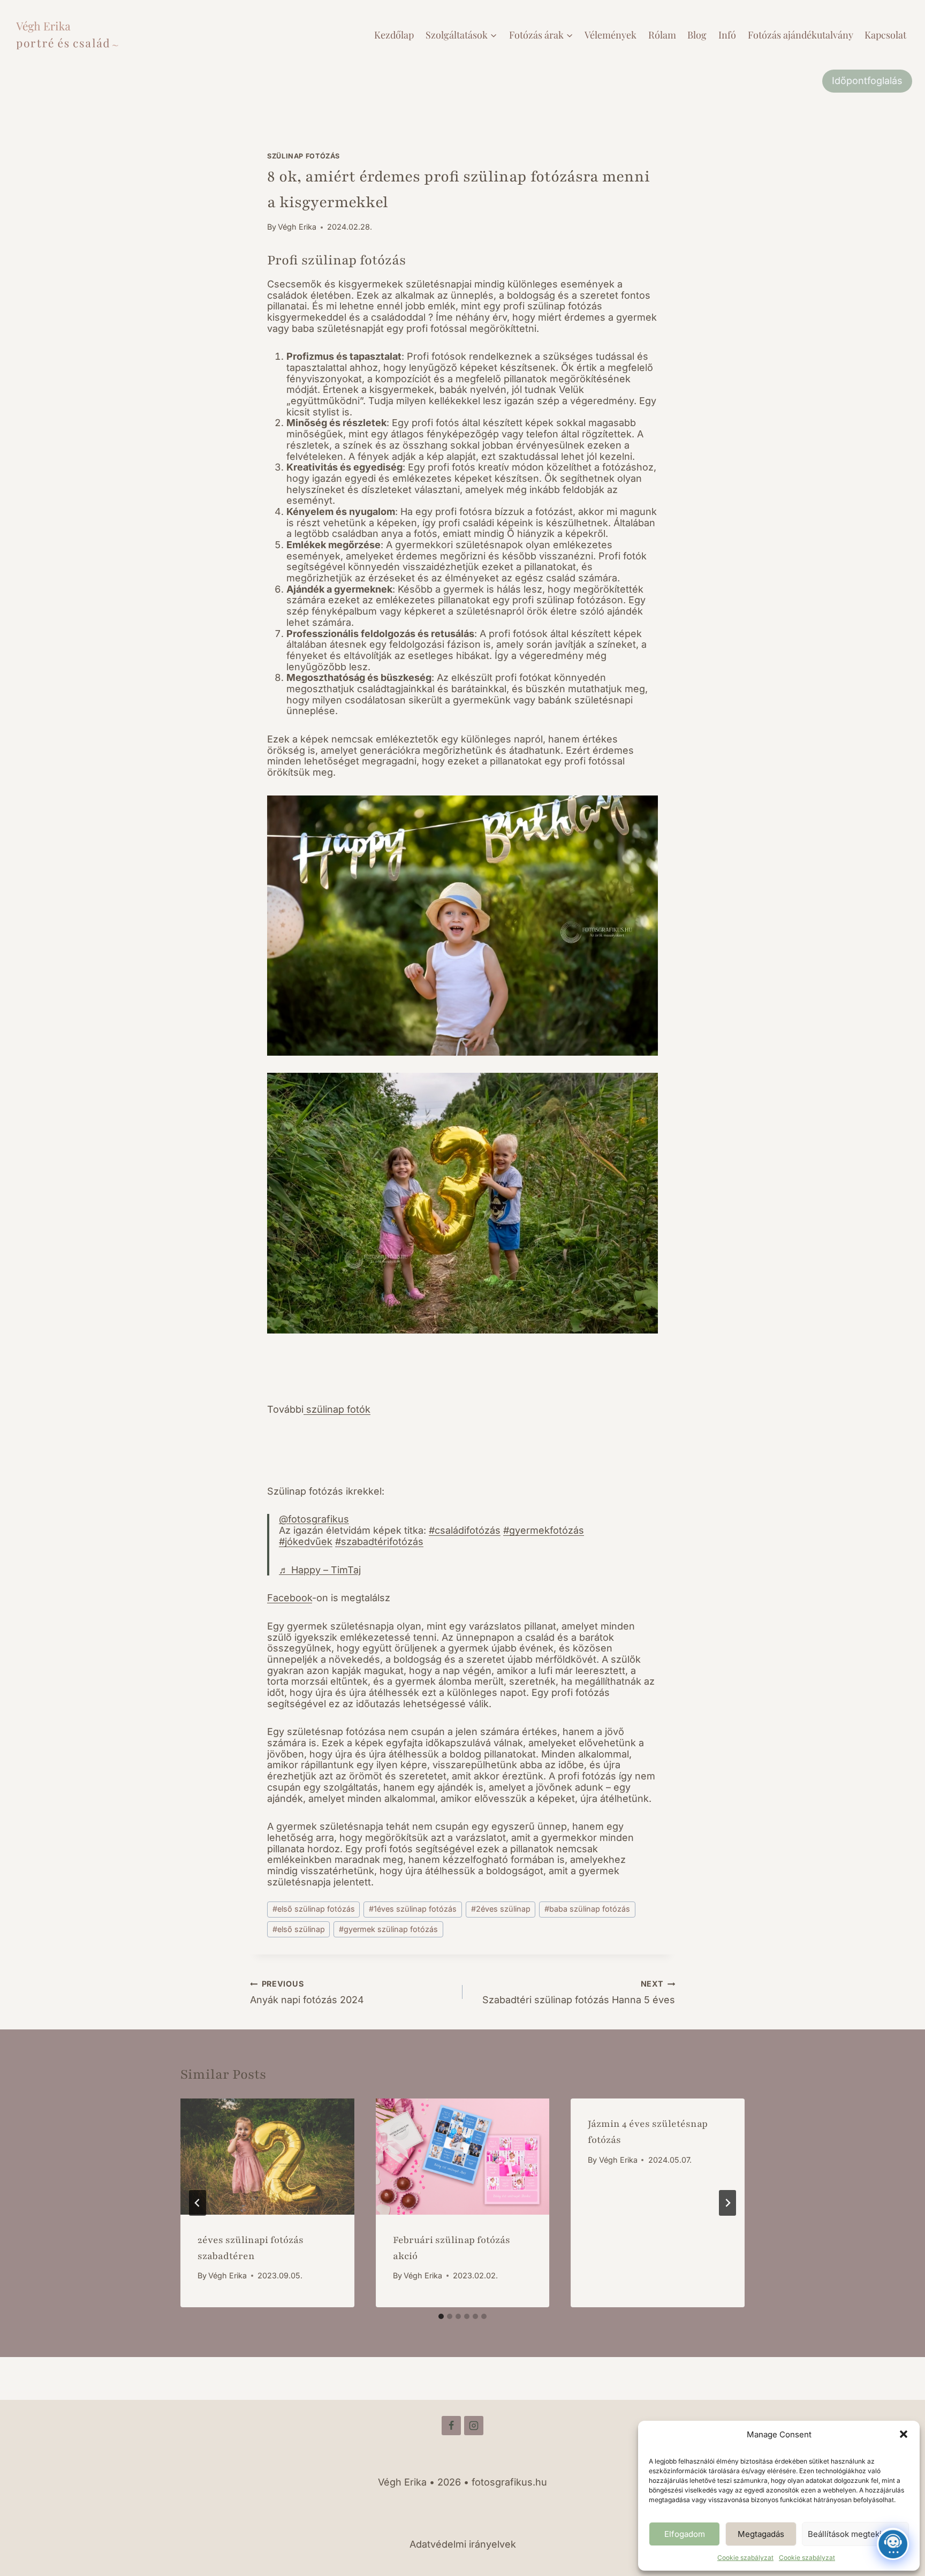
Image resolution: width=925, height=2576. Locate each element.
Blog (697, 35)
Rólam (662, 35)
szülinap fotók (337, 1409)
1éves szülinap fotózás (413, 1909)
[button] (904, 2434)
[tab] (441, 2316)
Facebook (290, 1598)
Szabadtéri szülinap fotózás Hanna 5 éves (579, 1992)
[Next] (727, 2203)
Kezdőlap (394, 35)
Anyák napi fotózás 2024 (307, 1992)
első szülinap (299, 1929)
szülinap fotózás (304, 156)
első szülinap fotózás (314, 1909)
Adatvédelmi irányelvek (463, 2544)
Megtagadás (761, 2534)
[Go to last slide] (198, 2203)
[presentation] (267, 2156)
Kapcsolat (885, 35)
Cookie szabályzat (745, 2558)
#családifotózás (465, 1530)
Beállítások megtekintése (855, 2534)
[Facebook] (451, 2426)
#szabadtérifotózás (379, 1541)
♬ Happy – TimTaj (320, 1570)
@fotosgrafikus (314, 1519)
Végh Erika (297, 227)
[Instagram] (474, 2426)
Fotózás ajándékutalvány (801, 35)
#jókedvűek (306, 1541)
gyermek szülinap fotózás (388, 1929)
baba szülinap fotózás (587, 1909)
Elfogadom (685, 2534)
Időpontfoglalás (867, 81)
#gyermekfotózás (544, 1530)
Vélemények (611, 35)
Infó (727, 35)
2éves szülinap (501, 1909)
